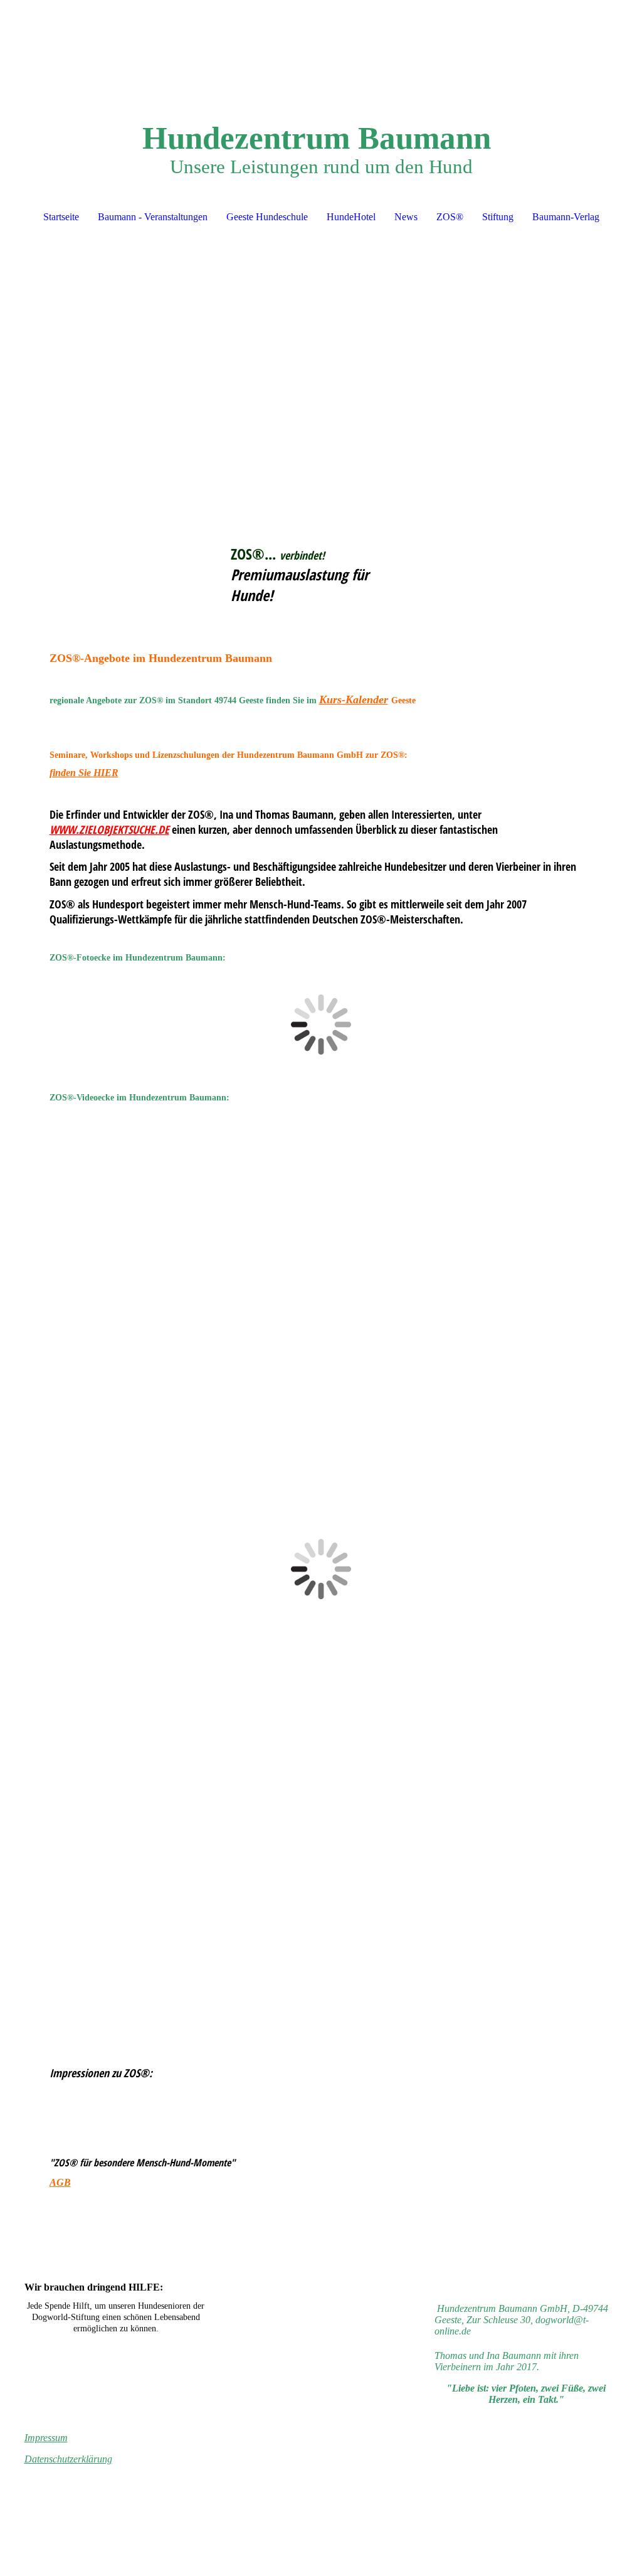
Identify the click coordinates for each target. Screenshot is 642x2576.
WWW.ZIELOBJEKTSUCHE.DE (109, 829)
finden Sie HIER (84, 773)
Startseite (61, 217)
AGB (60, 2182)
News (406, 217)
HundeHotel (351, 217)
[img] (321, 47)
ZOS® (450, 217)
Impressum (46, 2438)
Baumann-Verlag (566, 217)
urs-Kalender (357, 700)
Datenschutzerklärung (68, 2459)
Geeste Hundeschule (267, 217)
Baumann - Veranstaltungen (153, 217)
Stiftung (498, 217)
